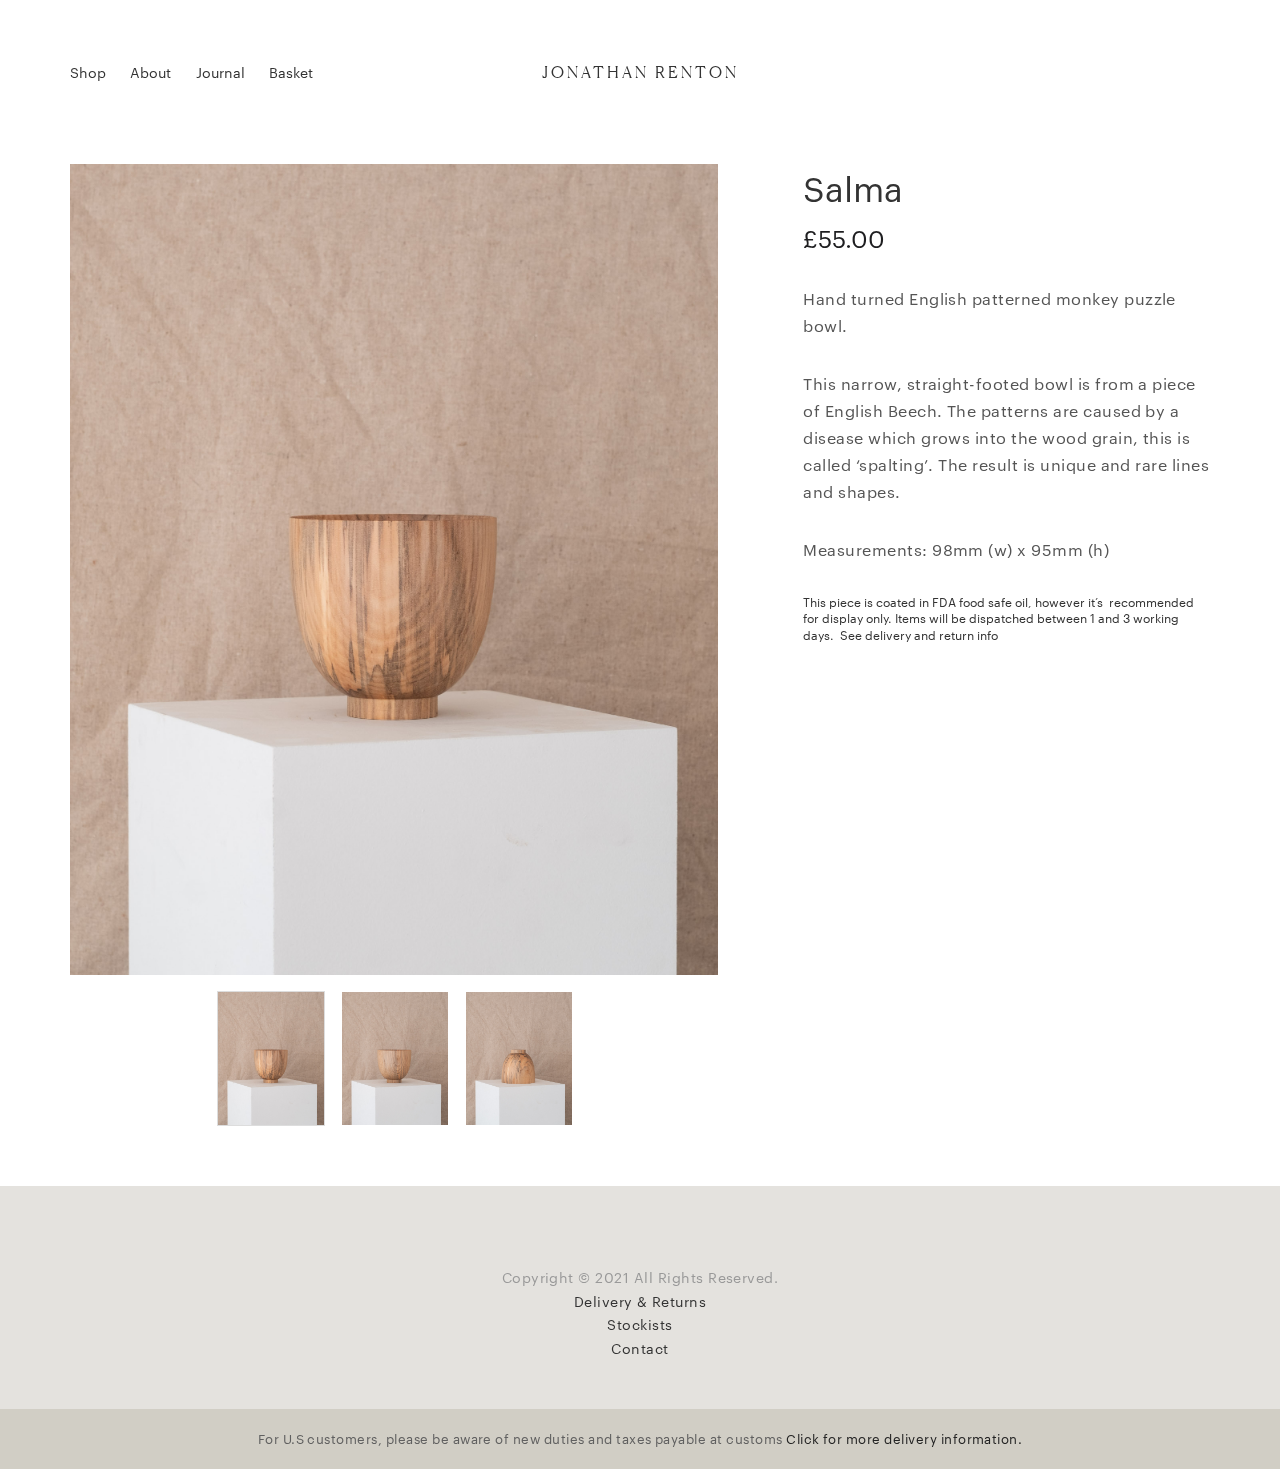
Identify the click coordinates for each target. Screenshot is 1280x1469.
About (150, 72)
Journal (220, 72)
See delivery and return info (919, 634)
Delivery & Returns (640, 1301)
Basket (291, 72)
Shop (88, 72)
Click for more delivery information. (904, 1438)
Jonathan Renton (640, 72)
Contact (639, 1348)
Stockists (639, 1324)
